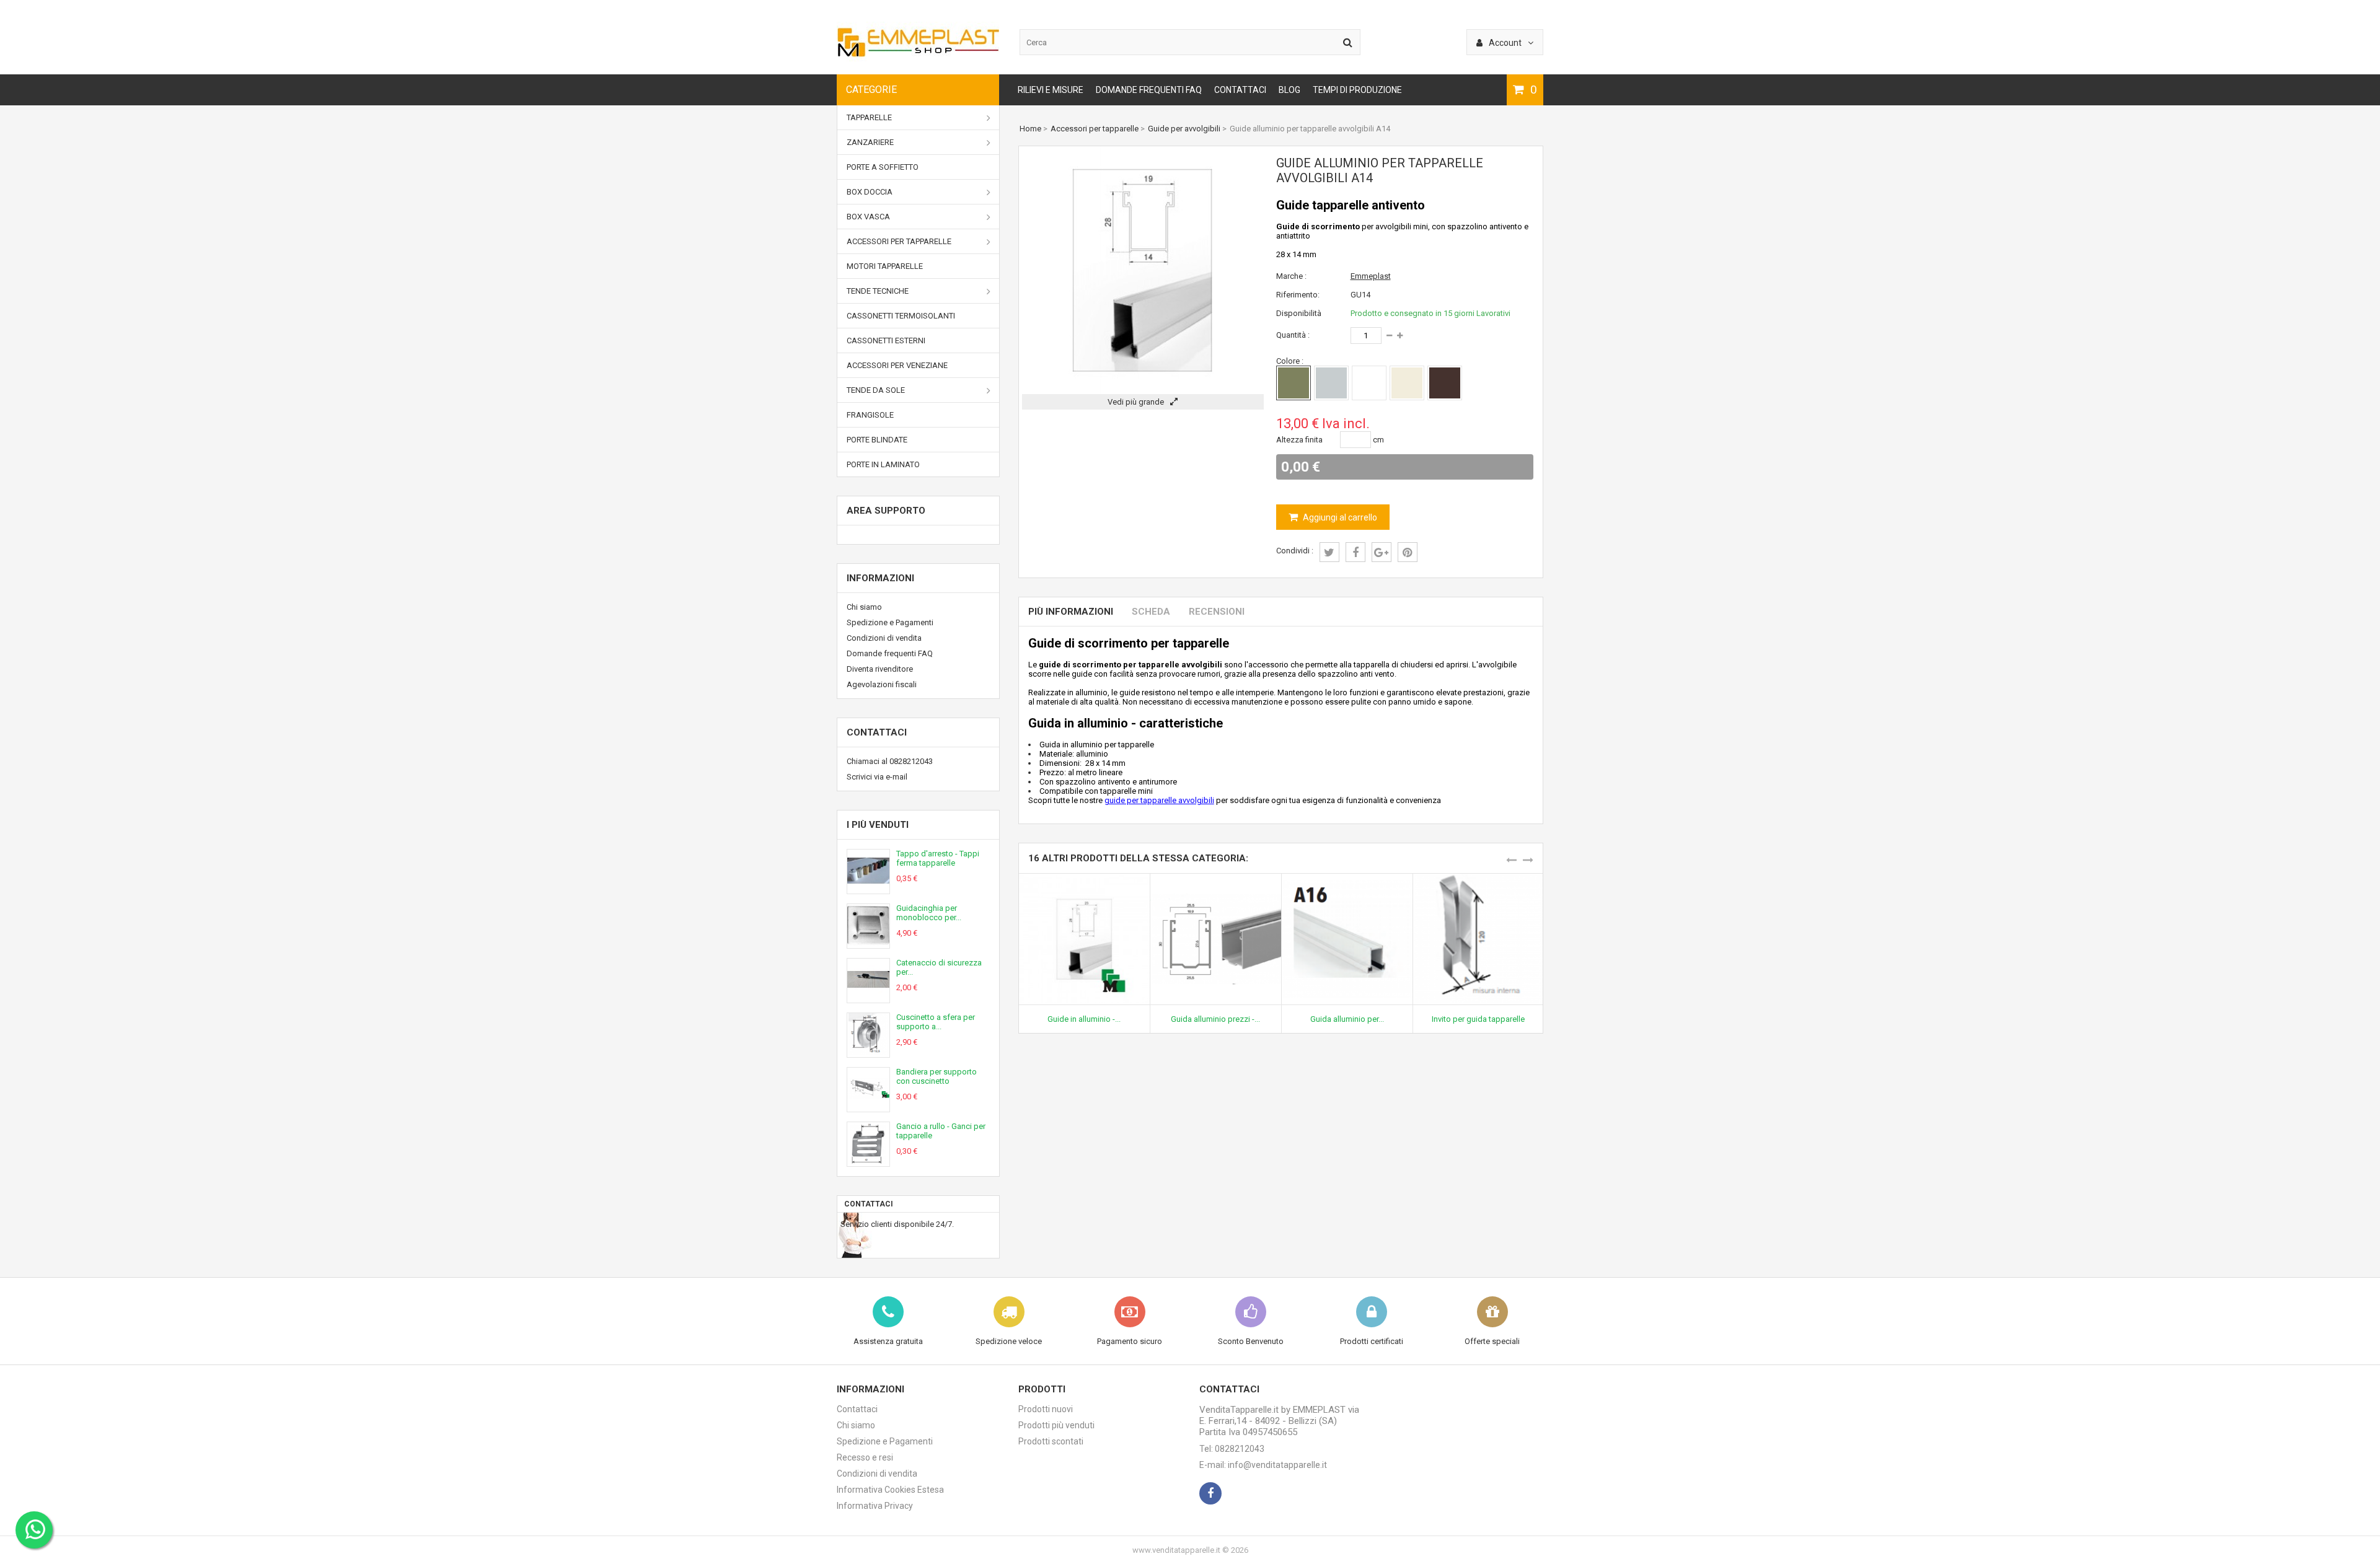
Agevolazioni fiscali (882, 684)
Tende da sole (876, 390)
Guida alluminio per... (1347, 1019)
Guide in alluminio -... (1084, 1019)
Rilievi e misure (1051, 90)
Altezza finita (1299, 440)
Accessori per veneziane (897, 365)
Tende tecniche (878, 291)
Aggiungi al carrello (1339, 517)
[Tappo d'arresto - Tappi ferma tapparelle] (868, 889)
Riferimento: (1298, 295)
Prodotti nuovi (1046, 1409)
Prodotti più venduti (1056, 1425)
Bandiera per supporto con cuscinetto (937, 1076)
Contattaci (1240, 90)
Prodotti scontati (1051, 1441)
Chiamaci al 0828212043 (890, 761)
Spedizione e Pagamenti (890, 622)
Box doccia (870, 192)
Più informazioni (1071, 612)
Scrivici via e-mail (877, 777)
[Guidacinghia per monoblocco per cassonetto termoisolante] (868, 943)
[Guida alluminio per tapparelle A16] (1347, 878)
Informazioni (880, 578)
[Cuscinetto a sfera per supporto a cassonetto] (868, 1052)
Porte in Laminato (883, 464)
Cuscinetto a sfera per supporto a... (936, 1022)
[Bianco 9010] (1369, 383)
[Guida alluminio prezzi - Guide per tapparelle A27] (1216, 878)
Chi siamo (864, 607)
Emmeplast (1371, 276)
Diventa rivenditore (880, 669)
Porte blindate (877, 440)
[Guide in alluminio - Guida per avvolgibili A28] (1084, 878)
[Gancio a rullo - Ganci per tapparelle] (868, 1162)
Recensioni (1217, 612)
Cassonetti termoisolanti (901, 316)
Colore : (1290, 361)
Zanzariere (870, 142)
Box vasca (868, 217)
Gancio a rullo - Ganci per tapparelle (941, 1131)
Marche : (1291, 276)
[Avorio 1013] (1407, 383)
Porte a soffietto (883, 167)
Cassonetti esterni (886, 340)
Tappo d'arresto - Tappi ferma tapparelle (938, 858)
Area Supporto (886, 511)
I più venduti (878, 825)
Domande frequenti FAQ (1149, 90)
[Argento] (1331, 383)
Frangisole (870, 415)
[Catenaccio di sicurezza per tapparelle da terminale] (868, 998)
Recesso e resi (865, 1457)
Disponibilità (1299, 313)
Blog (1289, 90)
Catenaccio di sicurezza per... (939, 967)
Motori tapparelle (885, 266)
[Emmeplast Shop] (918, 60)
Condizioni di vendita (884, 638)
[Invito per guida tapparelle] (1479, 878)
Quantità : (1293, 335)
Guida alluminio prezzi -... (1215, 1019)
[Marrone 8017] (1445, 383)
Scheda (1151, 612)
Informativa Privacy (875, 1506)
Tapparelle (869, 117)
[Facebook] (1210, 1493)
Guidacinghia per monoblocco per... (929, 913)
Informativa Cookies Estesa (890, 1490)
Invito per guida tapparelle (1478, 1019)
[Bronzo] (1294, 383)
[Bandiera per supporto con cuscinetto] (868, 1107)
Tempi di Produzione (1357, 90)
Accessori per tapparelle (899, 241)
